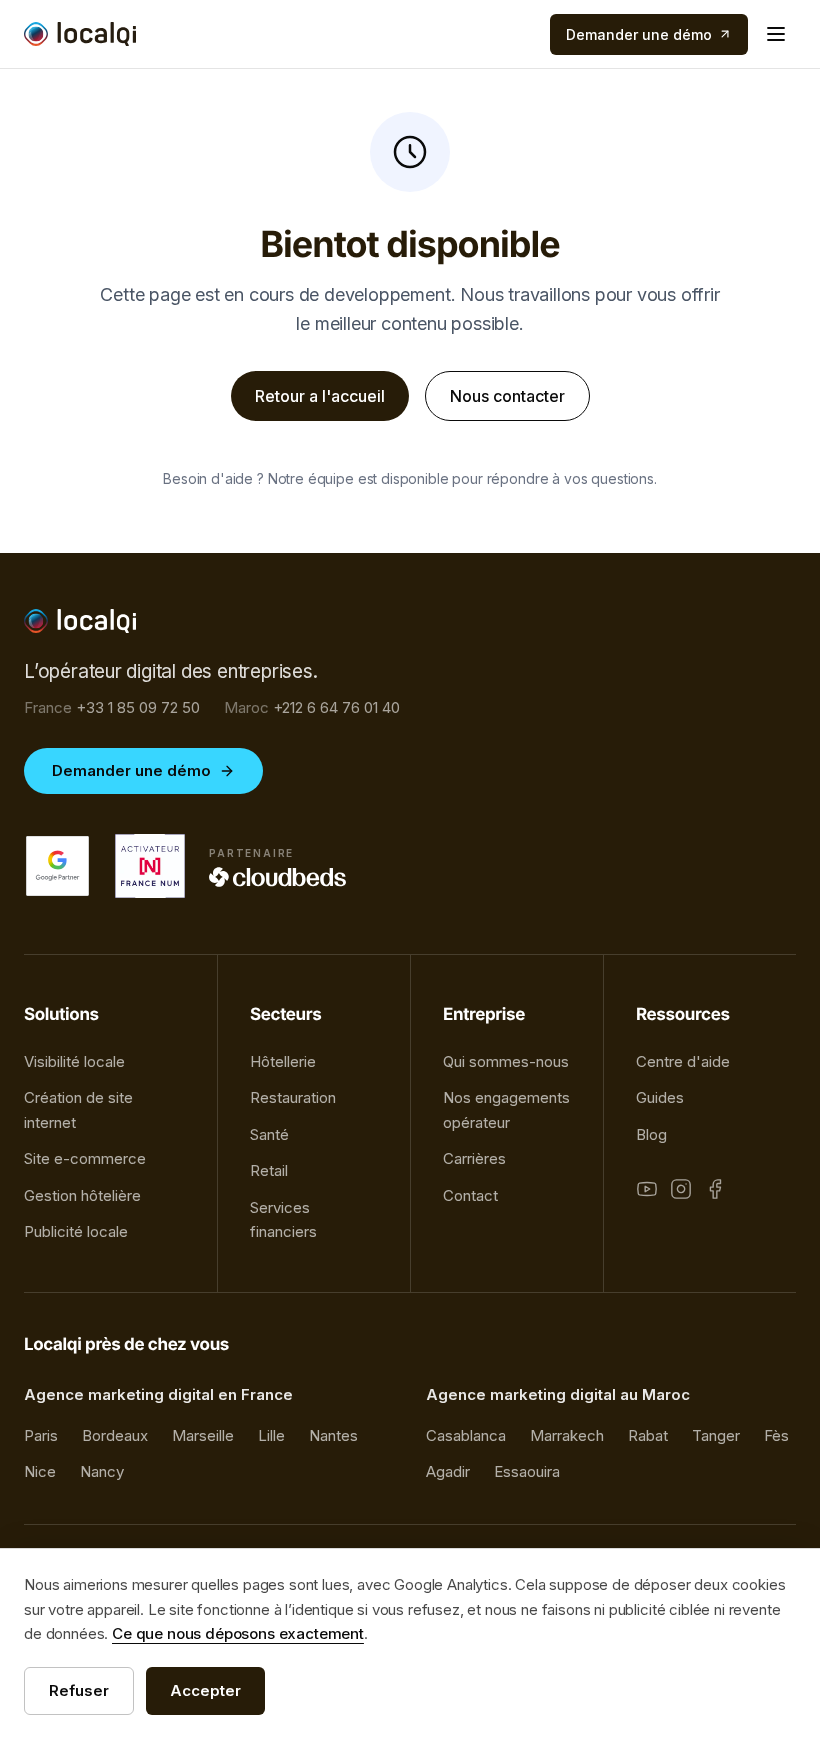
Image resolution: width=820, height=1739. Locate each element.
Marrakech (567, 1435)
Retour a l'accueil (320, 396)
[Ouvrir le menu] (776, 34)
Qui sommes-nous (506, 1061)
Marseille (203, 1435)
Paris (41, 1435)
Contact (470, 1195)
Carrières (474, 1158)
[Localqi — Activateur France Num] (150, 866)
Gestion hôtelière (82, 1195)
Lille (271, 1435)
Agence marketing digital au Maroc (558, 1394)
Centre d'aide (683, 1061)
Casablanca (466, 1435)
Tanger (716, 1435)
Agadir (448, 1471)
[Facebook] (715, 1189)
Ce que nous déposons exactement (238, 1633)
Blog (651, 1134)
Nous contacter (507, 396)
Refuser (79, 1690)
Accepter (205, 1690)
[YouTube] (647, 1189)
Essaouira (527, 1471)
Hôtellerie (283, 1061)
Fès (776, 1435)
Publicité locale (76, 1231)
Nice (40, 1471)
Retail (269, 1170)
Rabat (648, 1435)
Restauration (293, 1097)
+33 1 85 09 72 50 (112, 707)
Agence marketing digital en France (158, 1394)
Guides (660, 1097)
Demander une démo (131, 770)
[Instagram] (681, 1189)
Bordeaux (115, 1435)
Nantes (333, 1435)
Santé (269, 1134)
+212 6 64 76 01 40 (312, 707)
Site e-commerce (85, 1158)
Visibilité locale (74, 1061)
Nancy (102, 1471)
